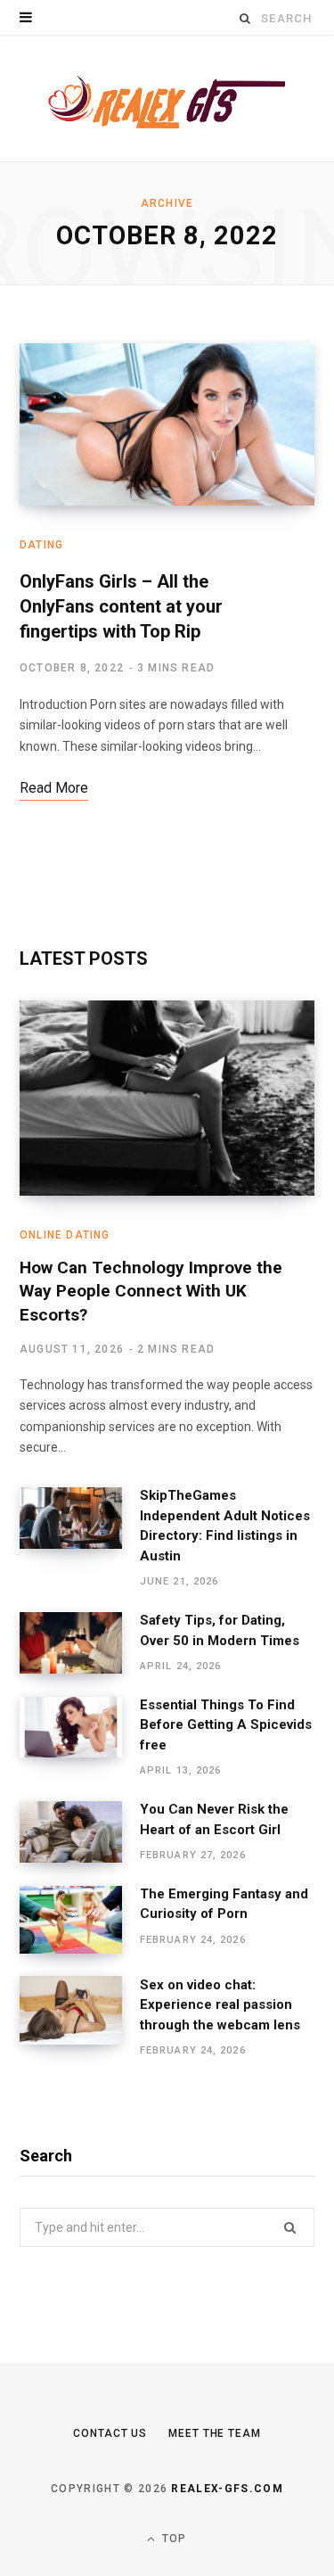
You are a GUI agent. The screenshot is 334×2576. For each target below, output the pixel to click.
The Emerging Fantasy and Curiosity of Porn (224, 1904)
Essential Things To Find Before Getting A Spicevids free (226, 1725)
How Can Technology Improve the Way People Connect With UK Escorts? (151, 1291)
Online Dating (65, 1235)
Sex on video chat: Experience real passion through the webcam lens (220, 2005)
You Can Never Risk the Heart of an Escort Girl (214, 1819)
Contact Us (110, 2433)
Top (173, 2539)
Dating (41, 545)
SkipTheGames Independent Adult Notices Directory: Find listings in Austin (225, 1526)
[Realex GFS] (167, 99)
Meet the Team (215, 2433)
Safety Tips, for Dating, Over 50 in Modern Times (220, 1630)
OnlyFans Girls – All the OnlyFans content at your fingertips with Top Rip (121, 606)
